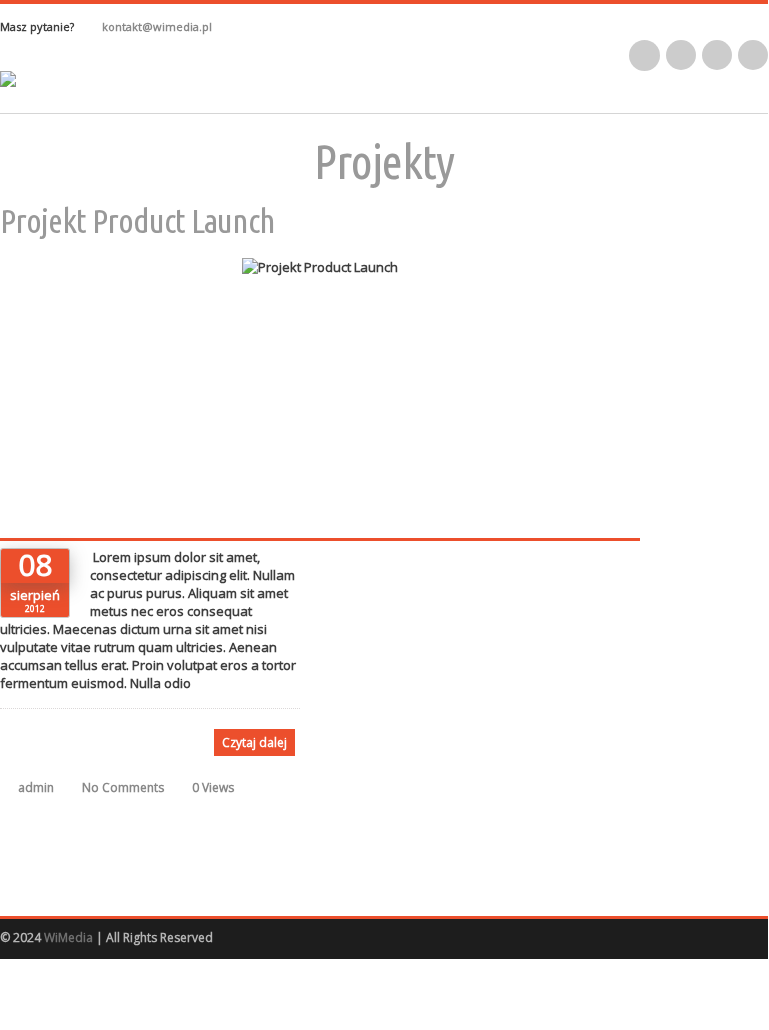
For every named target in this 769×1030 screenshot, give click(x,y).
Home (141, 104)
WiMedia (68, 937)
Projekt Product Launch (137, 220)
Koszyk (720, 104)
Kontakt (490, 104)
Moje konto (606, 104)
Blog (224, 104)
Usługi (394, 104)
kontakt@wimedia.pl (157, 26)
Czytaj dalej (254, 742)
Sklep (305, 104)
